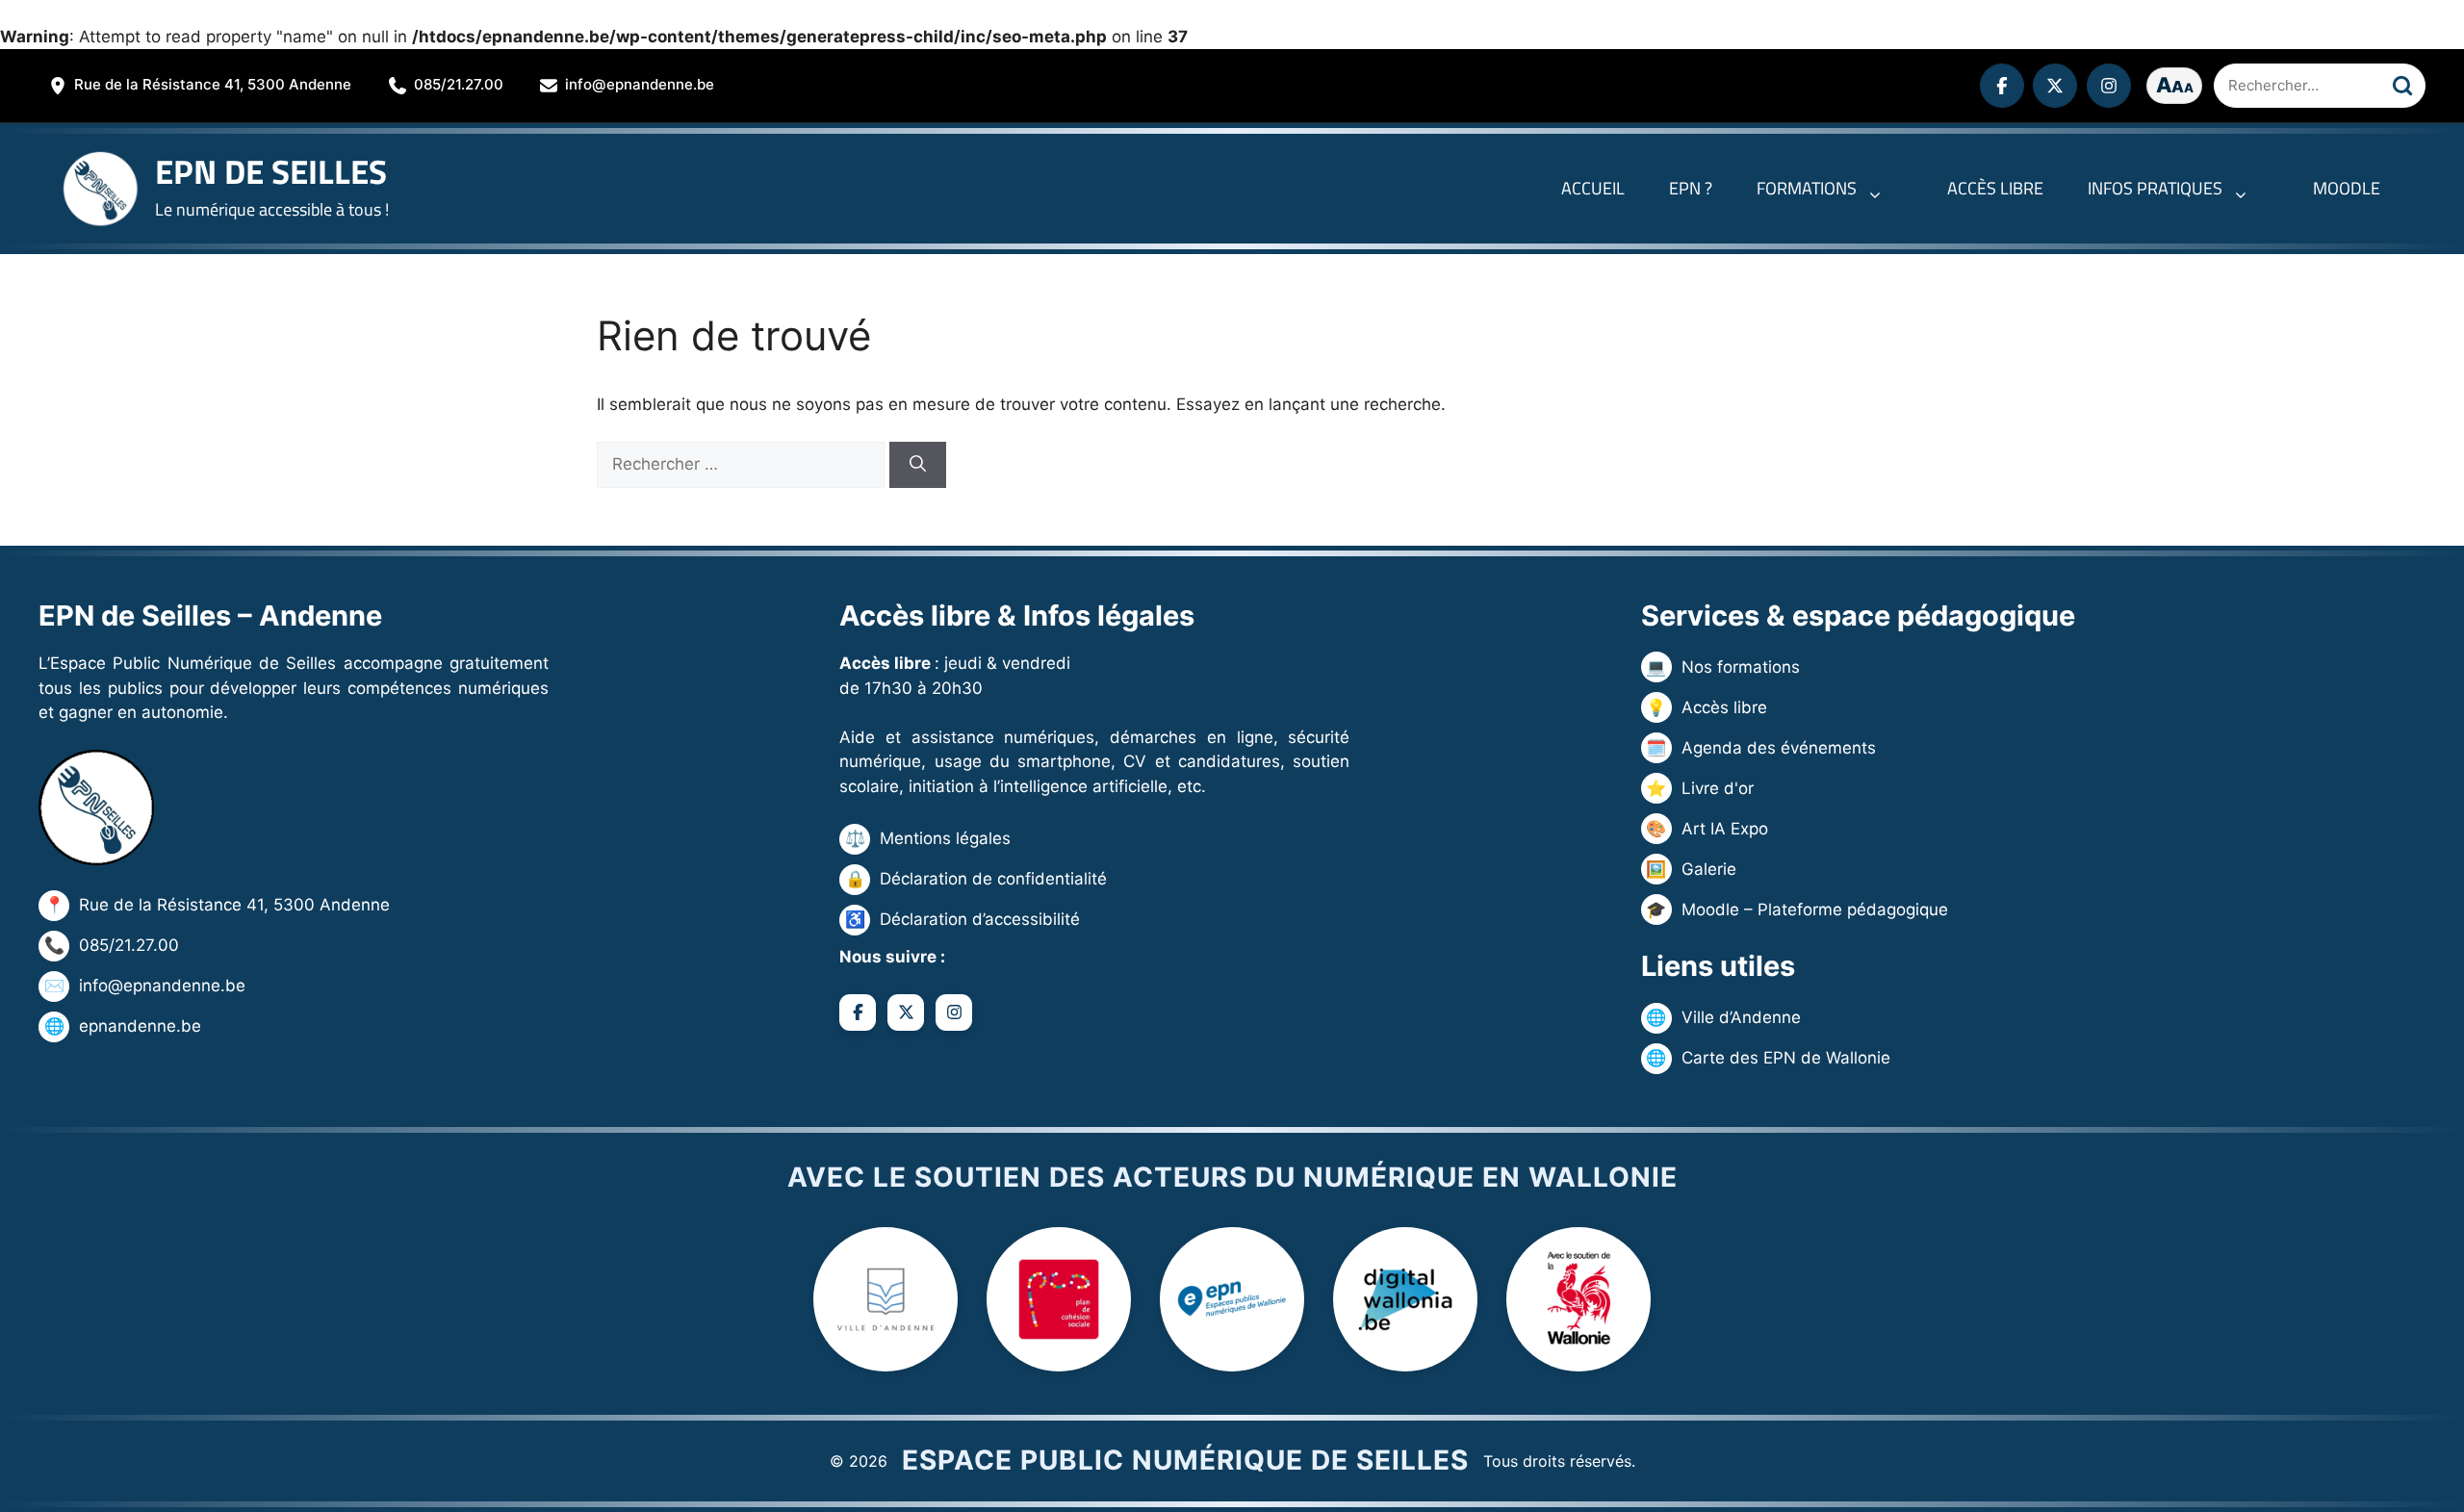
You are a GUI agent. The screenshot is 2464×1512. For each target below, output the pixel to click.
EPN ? (1691, 188)
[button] (1880, 189)
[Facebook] (2002, 86)
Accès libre (1995, 188)
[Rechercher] (2402, 86)
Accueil (1593, 188)
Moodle (2347, 188)
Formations (1807, 188)
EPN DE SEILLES (271, 171)
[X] (2055, 86)
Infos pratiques (2155, 188)
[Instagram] (2109, 86)
